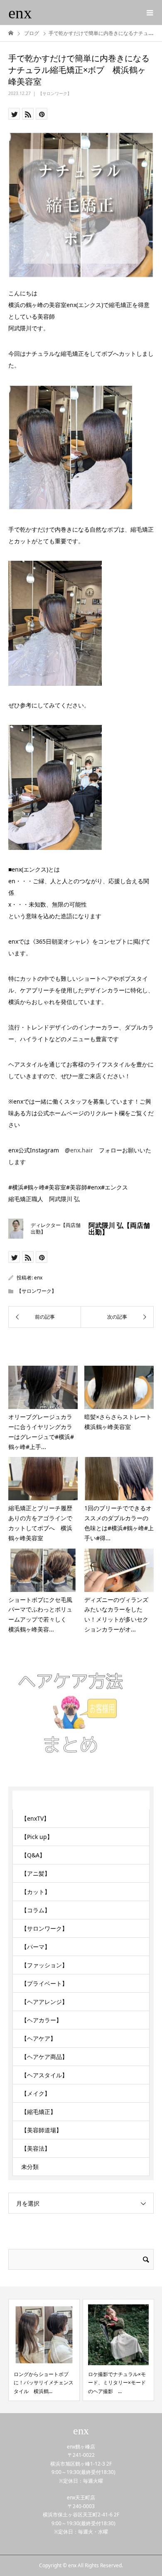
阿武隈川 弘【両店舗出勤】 (119, 1229)
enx (20, 13)
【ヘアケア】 (39, 2038)
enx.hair (82, 1150)
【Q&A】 (33, 1855)
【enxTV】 (35, 1818)
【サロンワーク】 (55, 93)
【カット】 (36, 1892)
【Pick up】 (37, 1837)
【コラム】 (36, 1910)
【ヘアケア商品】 (44, 2057)
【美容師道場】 (42, 2130)
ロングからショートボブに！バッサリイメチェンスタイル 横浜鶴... (44, 2383)
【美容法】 (36, 2148)
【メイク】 (36, 2093)
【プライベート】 (44, 1983)
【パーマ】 (36, 1947)
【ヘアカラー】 (42, 2020)
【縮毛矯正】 (39, 2112)
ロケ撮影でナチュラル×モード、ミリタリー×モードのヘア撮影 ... (117, 2383)
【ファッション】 (44, 1965)
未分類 (30, 2167)
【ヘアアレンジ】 (44, 2002)
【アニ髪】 (36, 1873)
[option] (44, 2350)
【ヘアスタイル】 (44, 2075)
